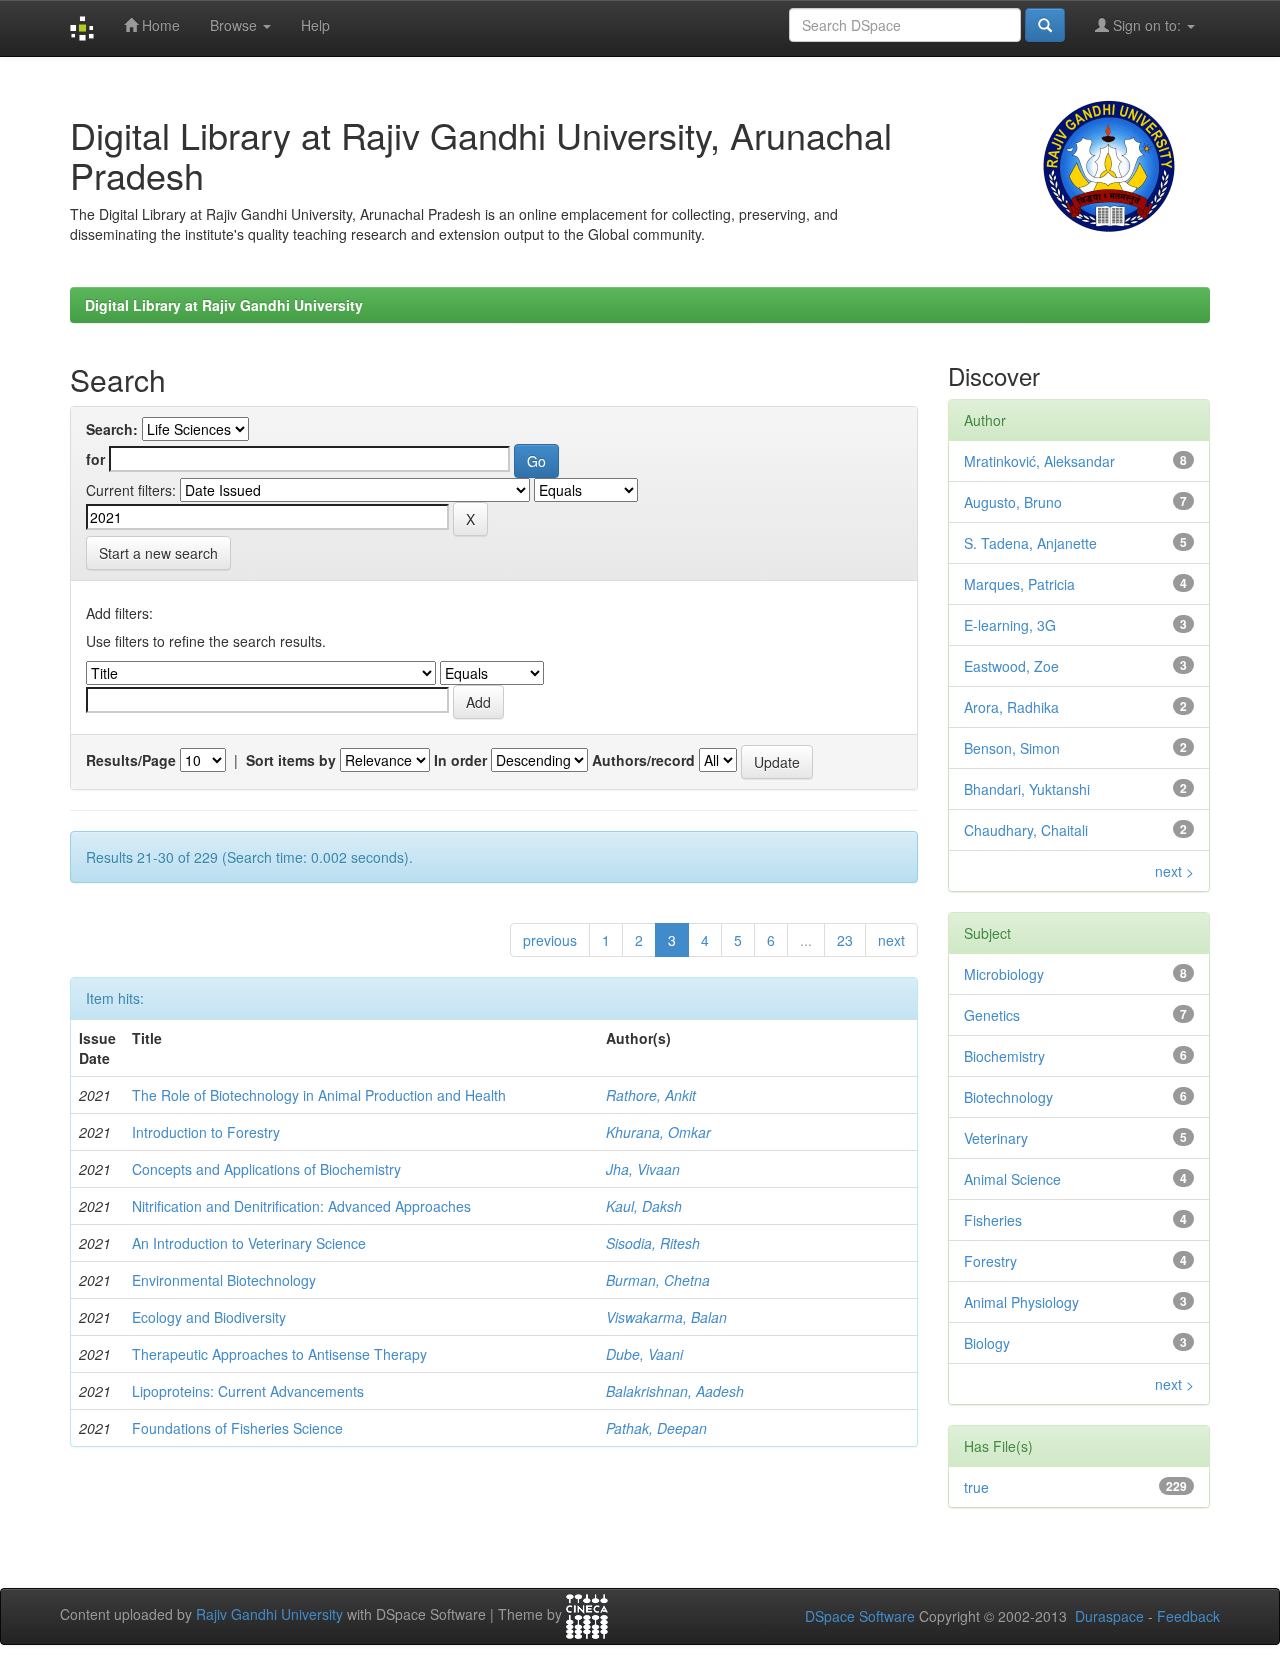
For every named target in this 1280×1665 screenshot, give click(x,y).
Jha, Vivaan (643, 1169)
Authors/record (643, 760)
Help (315, 25)
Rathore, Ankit (651, 1095)
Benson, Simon (1012, 748)
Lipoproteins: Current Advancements (248, 1391)
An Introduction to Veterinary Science (249, 1243)
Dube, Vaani (644, 1354)
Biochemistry (1004, 1056)
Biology (987, 1343)
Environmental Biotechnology (224, 1280)
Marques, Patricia (1019, 584)
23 (845, 940)
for (95, 459)
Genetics (992, 1015)
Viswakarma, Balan (666, 1317)
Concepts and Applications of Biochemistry (266, 1169)
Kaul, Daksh (644, 1206)
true (976, 1487)
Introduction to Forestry (206, 1132)
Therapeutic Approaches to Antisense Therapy (279, 1354)
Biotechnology (1008, 1097)
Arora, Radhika (1011, 707)
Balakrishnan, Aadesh (675, 1391)
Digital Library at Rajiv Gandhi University (224, 305)
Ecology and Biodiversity (209, 1317)
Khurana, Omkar (658, 1132)
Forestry (990, 1261)
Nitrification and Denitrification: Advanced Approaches (301, 1206)
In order (460, 760)
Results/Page (131, 760)
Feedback (1188, 1616)
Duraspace (1109, 1616)
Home (159, 25)
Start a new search (158, 553)
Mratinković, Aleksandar (1039, 461)
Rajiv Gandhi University (269, 1615)
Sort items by (291, 760)
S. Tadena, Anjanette (1030, 543)
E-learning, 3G (1010, 625)
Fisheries (993, 1220)
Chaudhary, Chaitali (1026, 830)
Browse (235, 25)
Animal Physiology (1021, 1302)
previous (550, 940)
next (891, 940)
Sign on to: (1147, 25)
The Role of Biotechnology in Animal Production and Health (319, 1095)
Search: (112, 429)
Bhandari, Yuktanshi (1027, 789)
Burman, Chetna (658, 1280)
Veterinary (996, 1138)
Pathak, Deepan (656, 1428)
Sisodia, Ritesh (653, 1243)
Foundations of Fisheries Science (237, 1428)
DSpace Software (860, 1616)
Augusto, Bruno (1013, 502)
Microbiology (1004, 974)
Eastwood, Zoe (1011, 666)
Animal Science (1012, 1179)
